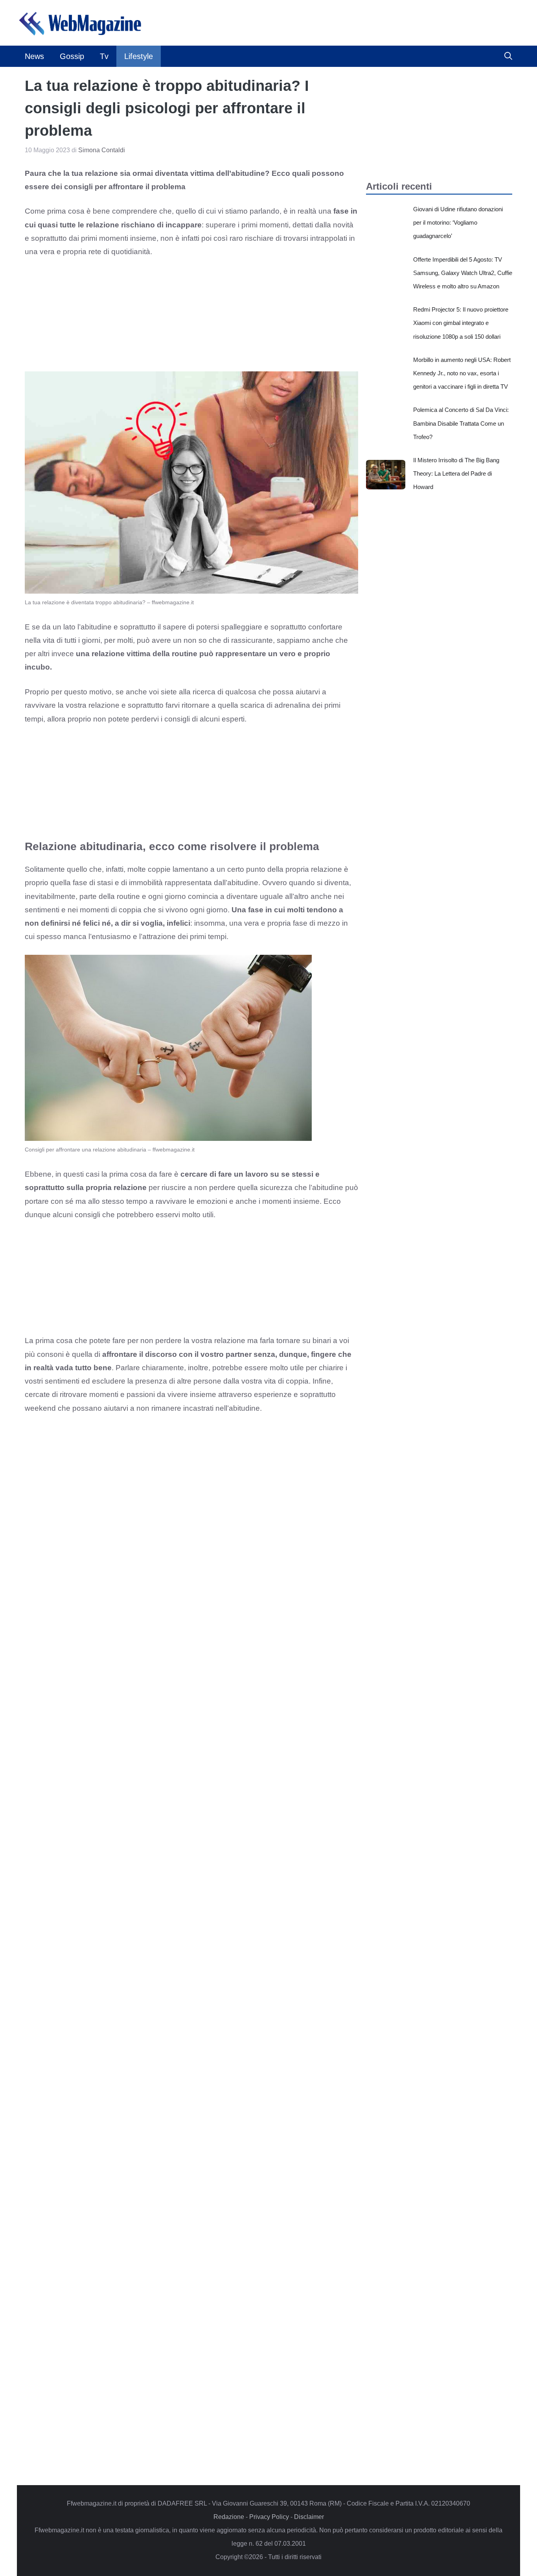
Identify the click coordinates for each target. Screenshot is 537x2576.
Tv (104, 56)
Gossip (72, 56)
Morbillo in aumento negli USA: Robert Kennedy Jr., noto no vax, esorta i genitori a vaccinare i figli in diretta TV (462, 373)
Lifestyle (139, 56)
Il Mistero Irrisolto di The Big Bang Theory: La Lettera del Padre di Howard (456, 473)
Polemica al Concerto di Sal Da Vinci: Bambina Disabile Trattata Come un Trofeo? (461, 423)
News (34, 56)
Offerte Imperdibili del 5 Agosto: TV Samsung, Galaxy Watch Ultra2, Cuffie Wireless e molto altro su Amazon (463, 273)
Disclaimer (309, 2517)
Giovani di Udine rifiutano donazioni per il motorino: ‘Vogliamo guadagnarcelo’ (458, 222)
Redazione (229, 2517)
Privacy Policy (269, 2517)
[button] (508, 56)
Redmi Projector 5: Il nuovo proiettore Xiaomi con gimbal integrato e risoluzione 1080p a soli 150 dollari (461, 323)
